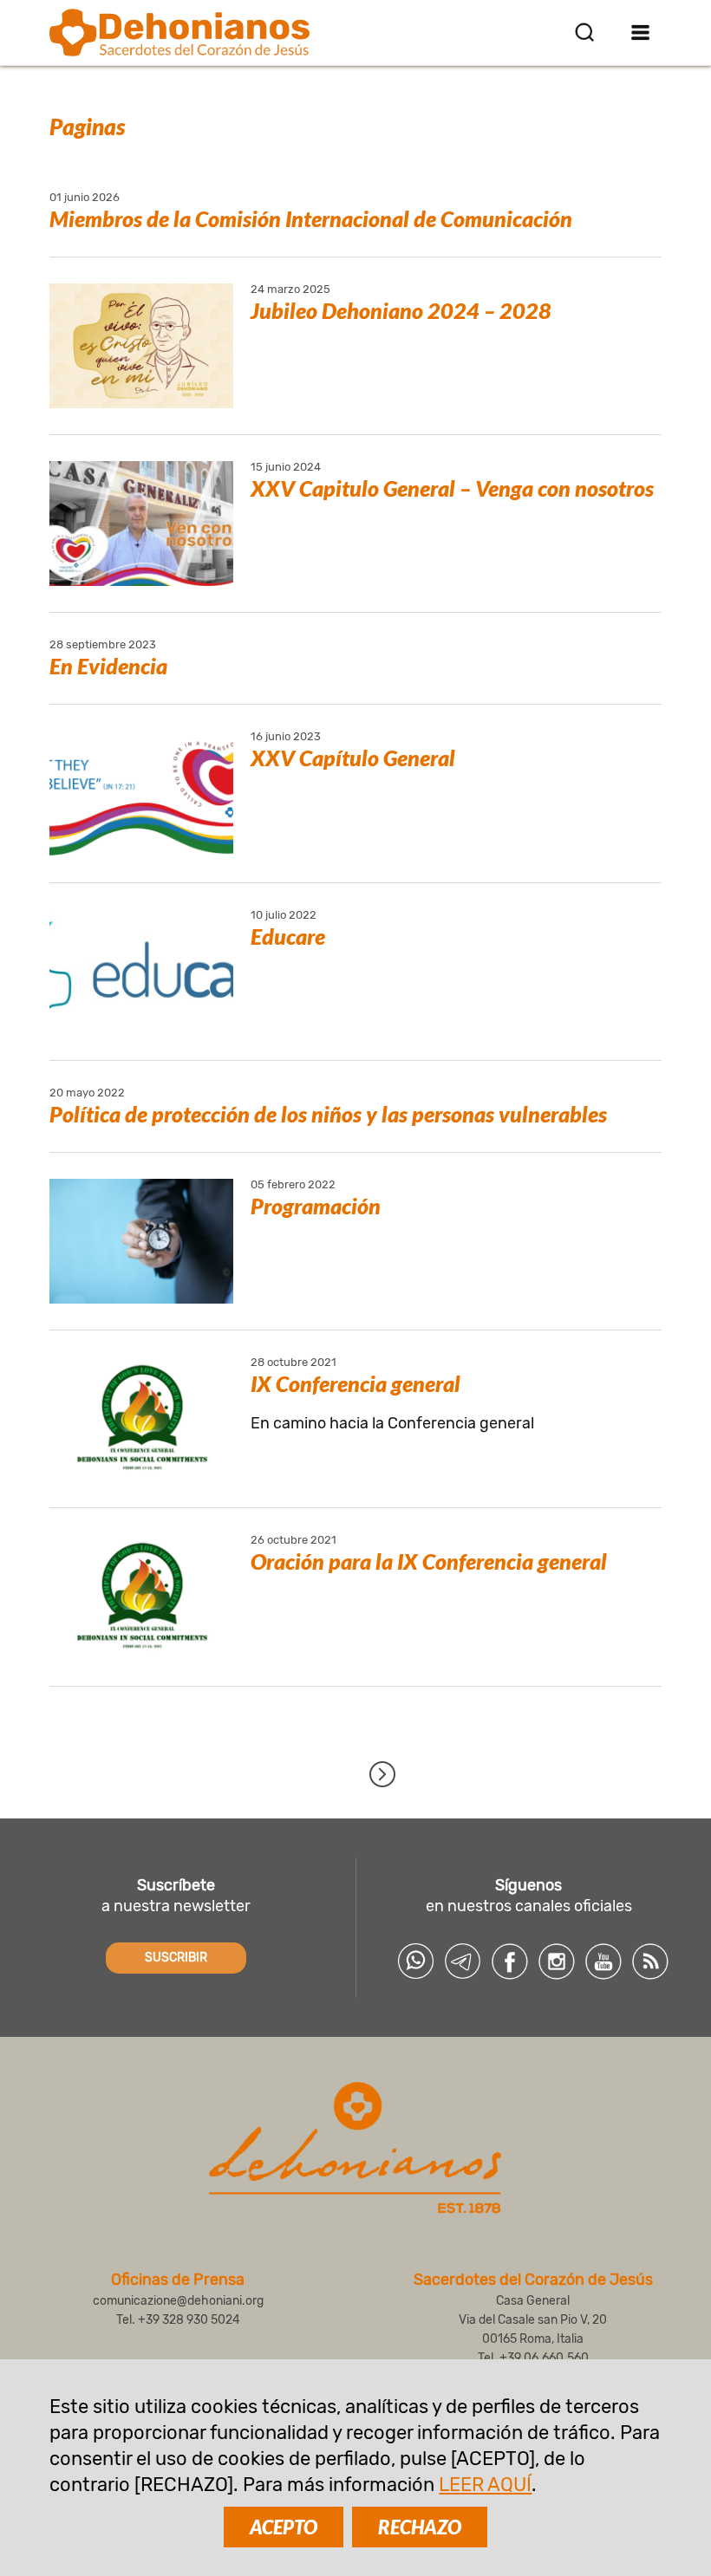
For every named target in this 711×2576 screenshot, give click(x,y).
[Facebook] (510, 1961)
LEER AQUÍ (485, 2485)
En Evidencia (108, 666)
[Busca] (584, 32)
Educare (288, 936)
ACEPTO (284, 2527)
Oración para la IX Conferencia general (429, 1561)
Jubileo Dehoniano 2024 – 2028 (401, 310)
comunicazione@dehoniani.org (178, 2301)
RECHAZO (420, 2527)
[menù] (641, 32)
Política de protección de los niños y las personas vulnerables (328, 1114)
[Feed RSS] (650, 1961)
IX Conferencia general (355, 1383)
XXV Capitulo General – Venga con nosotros (452, 488)
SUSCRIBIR (176, 1958)
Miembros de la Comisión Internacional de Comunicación (311, 218)
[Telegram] (463, 1961)
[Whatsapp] (416, 1961)
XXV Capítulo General (353, 758)
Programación (316, 1206)
